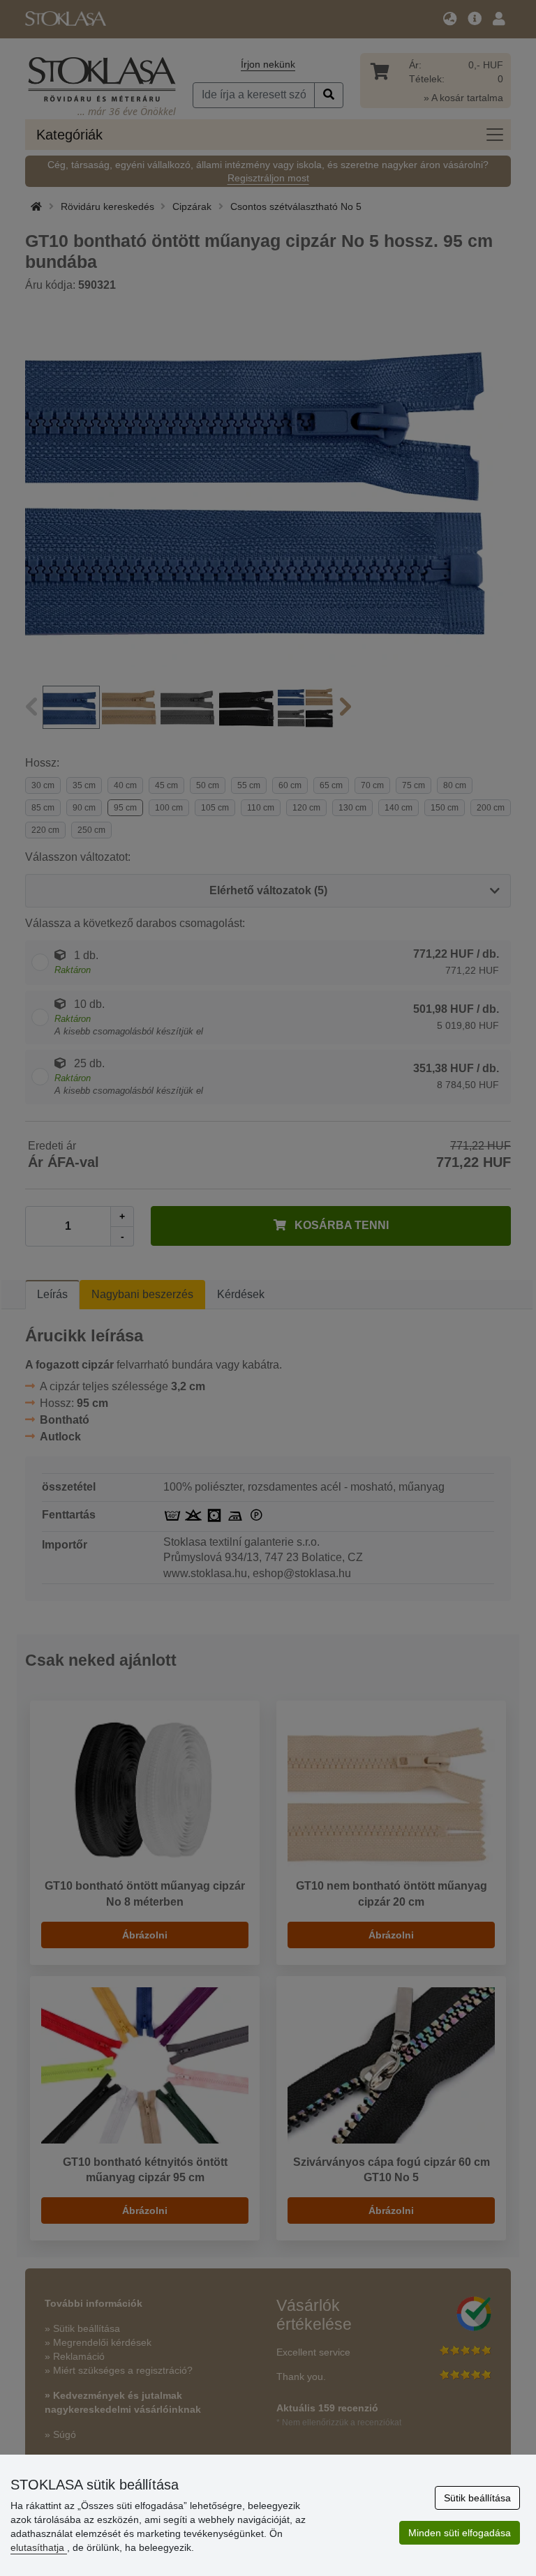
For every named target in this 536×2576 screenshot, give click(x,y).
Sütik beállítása (477, 2498)
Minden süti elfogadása (460, 2533)
